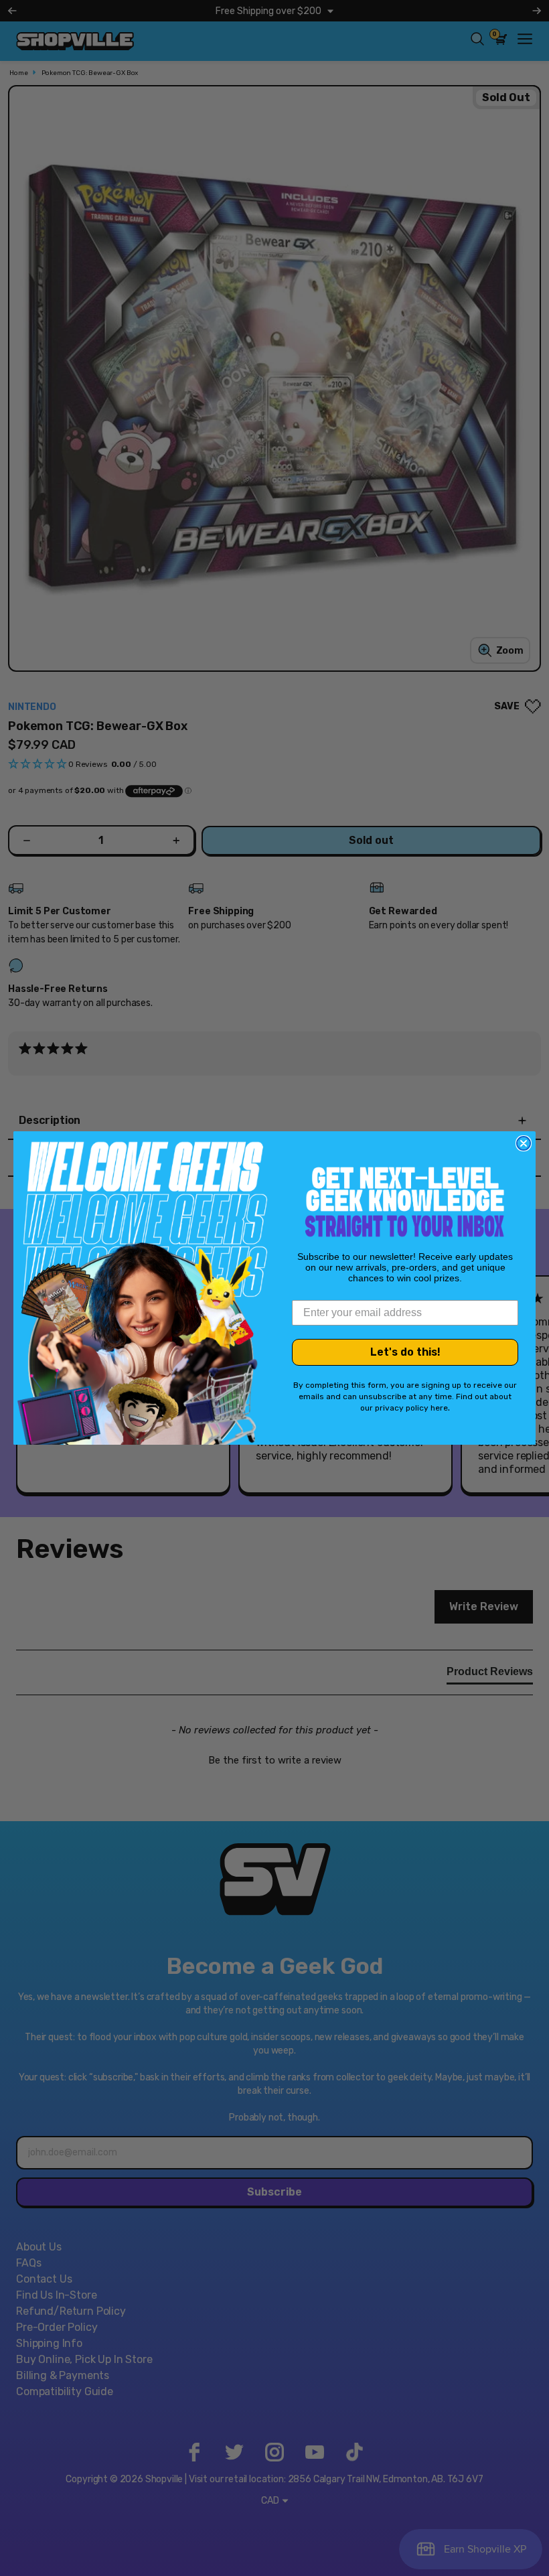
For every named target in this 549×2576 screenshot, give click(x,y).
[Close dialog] (524, 1143)
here (439, 1408)
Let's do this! (405, 1352)
